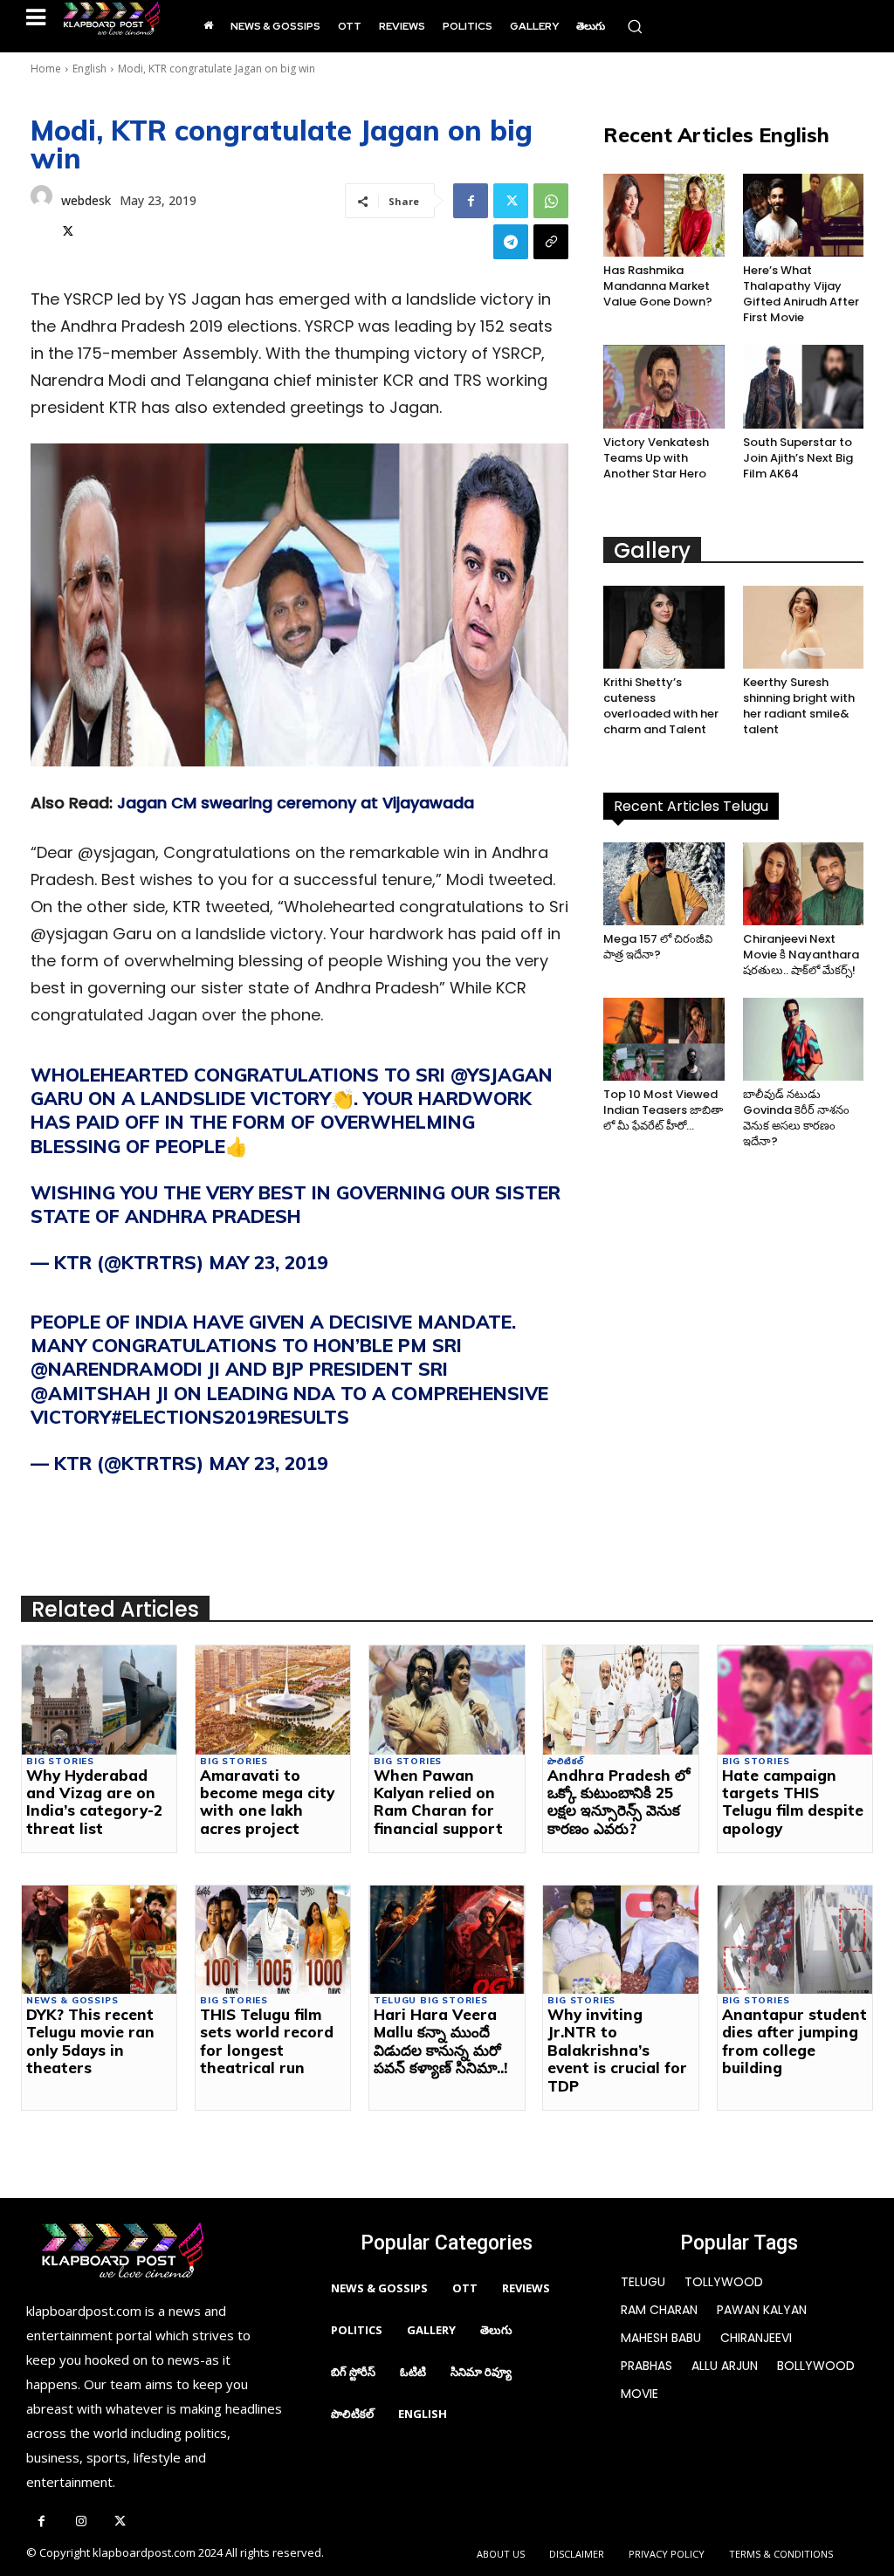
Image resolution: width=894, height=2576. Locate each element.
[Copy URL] (551, 242)
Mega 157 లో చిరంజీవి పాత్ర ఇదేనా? (658, 947)
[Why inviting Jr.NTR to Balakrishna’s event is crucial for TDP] (620, 1940)
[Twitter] (68, 230)
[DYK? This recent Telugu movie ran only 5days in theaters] (99, 1940)
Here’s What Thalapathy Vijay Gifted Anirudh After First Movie (801, 294)
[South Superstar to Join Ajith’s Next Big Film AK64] (803, 386)
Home (46, 69)
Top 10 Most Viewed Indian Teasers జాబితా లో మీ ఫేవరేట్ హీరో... (663, 1110)
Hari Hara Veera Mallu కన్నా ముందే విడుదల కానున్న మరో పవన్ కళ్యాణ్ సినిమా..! (440, 2041)
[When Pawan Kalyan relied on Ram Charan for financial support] (447, 1700)
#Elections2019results (230, 1417)
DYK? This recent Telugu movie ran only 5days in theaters (90, 2041)
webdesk (86, 200)
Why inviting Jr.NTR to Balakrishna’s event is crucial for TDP (617, 2050)
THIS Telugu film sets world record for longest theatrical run (267, 2041)
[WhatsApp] (551, 201)
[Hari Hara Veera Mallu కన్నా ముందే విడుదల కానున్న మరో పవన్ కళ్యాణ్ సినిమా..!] (447, 1940)
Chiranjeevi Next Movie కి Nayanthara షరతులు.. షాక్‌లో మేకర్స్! (801, 955)
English (89, 69)
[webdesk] (41, 214)
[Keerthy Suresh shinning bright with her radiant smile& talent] (803, 627)
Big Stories (60, 1762)
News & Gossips (72, 2001)
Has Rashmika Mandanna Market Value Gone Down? (658, 286)
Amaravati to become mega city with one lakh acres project (267, 1802)
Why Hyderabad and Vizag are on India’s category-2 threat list (94, 1802)
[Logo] (111, 18)
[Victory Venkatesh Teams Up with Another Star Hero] (664, 386)
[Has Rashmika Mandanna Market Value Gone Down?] (664, 215)
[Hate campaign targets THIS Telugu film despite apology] (795, 1700)
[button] (635, 26)
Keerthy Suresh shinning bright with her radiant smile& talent (799, 706)
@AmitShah (91, 1393)
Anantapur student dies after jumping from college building (794, 2041)
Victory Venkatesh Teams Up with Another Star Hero (656, 458)
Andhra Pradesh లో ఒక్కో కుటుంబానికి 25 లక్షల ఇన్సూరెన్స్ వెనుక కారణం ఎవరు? (619, 1802)
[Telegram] (511, 242)
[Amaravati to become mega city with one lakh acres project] (273, 1700)
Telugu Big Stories (430, 2001)
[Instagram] (81, 2522)
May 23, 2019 (268, 1262)
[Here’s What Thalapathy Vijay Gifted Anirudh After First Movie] (803, 215)
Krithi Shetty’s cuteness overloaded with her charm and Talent (661, 706)
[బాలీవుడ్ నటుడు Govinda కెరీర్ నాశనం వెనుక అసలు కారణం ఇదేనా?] (803, 1039)
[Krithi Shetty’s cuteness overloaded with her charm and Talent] (664, 627)
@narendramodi (117, 1369)
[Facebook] (471, 201)
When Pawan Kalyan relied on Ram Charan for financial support (438, 1802)
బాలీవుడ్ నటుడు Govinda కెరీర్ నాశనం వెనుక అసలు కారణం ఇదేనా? (796, 1118)
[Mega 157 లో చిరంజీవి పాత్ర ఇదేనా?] (664, 884)
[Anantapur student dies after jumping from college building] (795, 1940)
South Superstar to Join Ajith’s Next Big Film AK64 (798, 458)
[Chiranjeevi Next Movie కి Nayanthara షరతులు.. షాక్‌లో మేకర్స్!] (803, 884)
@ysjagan (502, 1075)
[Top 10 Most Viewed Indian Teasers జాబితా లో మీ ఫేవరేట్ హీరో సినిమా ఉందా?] (664, 1039)
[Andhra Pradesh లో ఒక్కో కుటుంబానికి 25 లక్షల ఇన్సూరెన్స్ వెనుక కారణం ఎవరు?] (620, 1700)
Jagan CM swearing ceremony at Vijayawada (296, 803)
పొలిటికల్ (565, 1762)
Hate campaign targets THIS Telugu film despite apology (793, 1802)
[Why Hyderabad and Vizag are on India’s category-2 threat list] (99, 1700)
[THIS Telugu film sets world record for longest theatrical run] (273, 1940)
